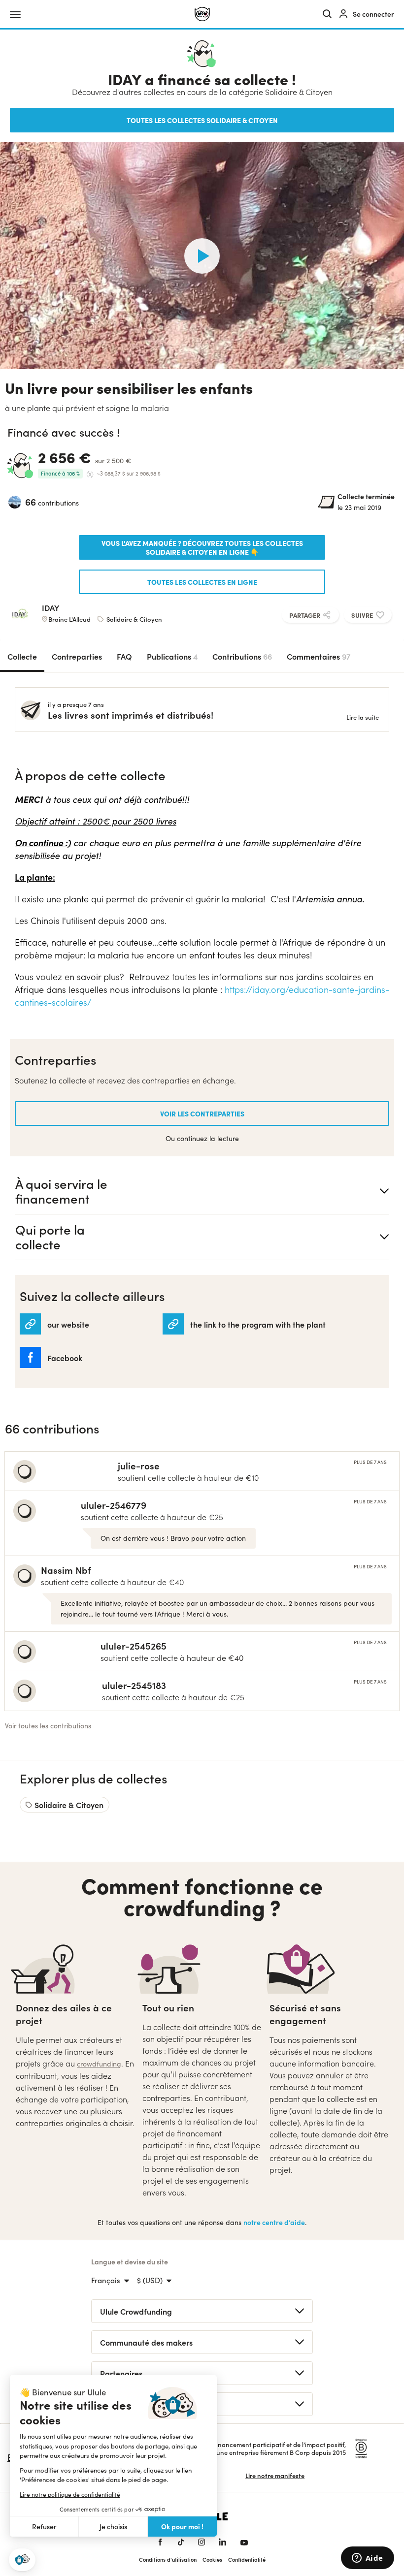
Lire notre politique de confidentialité (70, 2494)
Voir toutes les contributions (48, 1726)
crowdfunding (99, 2064)
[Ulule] (202, 14)
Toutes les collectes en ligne (202, 582)
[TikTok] (181, 2542)
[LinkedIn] (222, 2542)
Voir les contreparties (202, 1113)
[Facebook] (160, 2542)
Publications (172, 656)
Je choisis (113, 2527)
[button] (22, 2560)
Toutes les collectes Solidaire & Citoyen (202, 120)
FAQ (124, 656)
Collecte (22, 656)
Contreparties (77, 656)
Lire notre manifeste (275, 2475)
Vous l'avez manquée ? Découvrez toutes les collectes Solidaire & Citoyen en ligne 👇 (202, 547)
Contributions (242, 656)
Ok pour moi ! (182, 2526)
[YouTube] (244, 2542)
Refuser (44, 2527)
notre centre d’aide (274, 2222)
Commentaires (319, 656)
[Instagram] (202, 2542)
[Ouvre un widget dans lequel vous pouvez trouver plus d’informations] (367, 2559)
